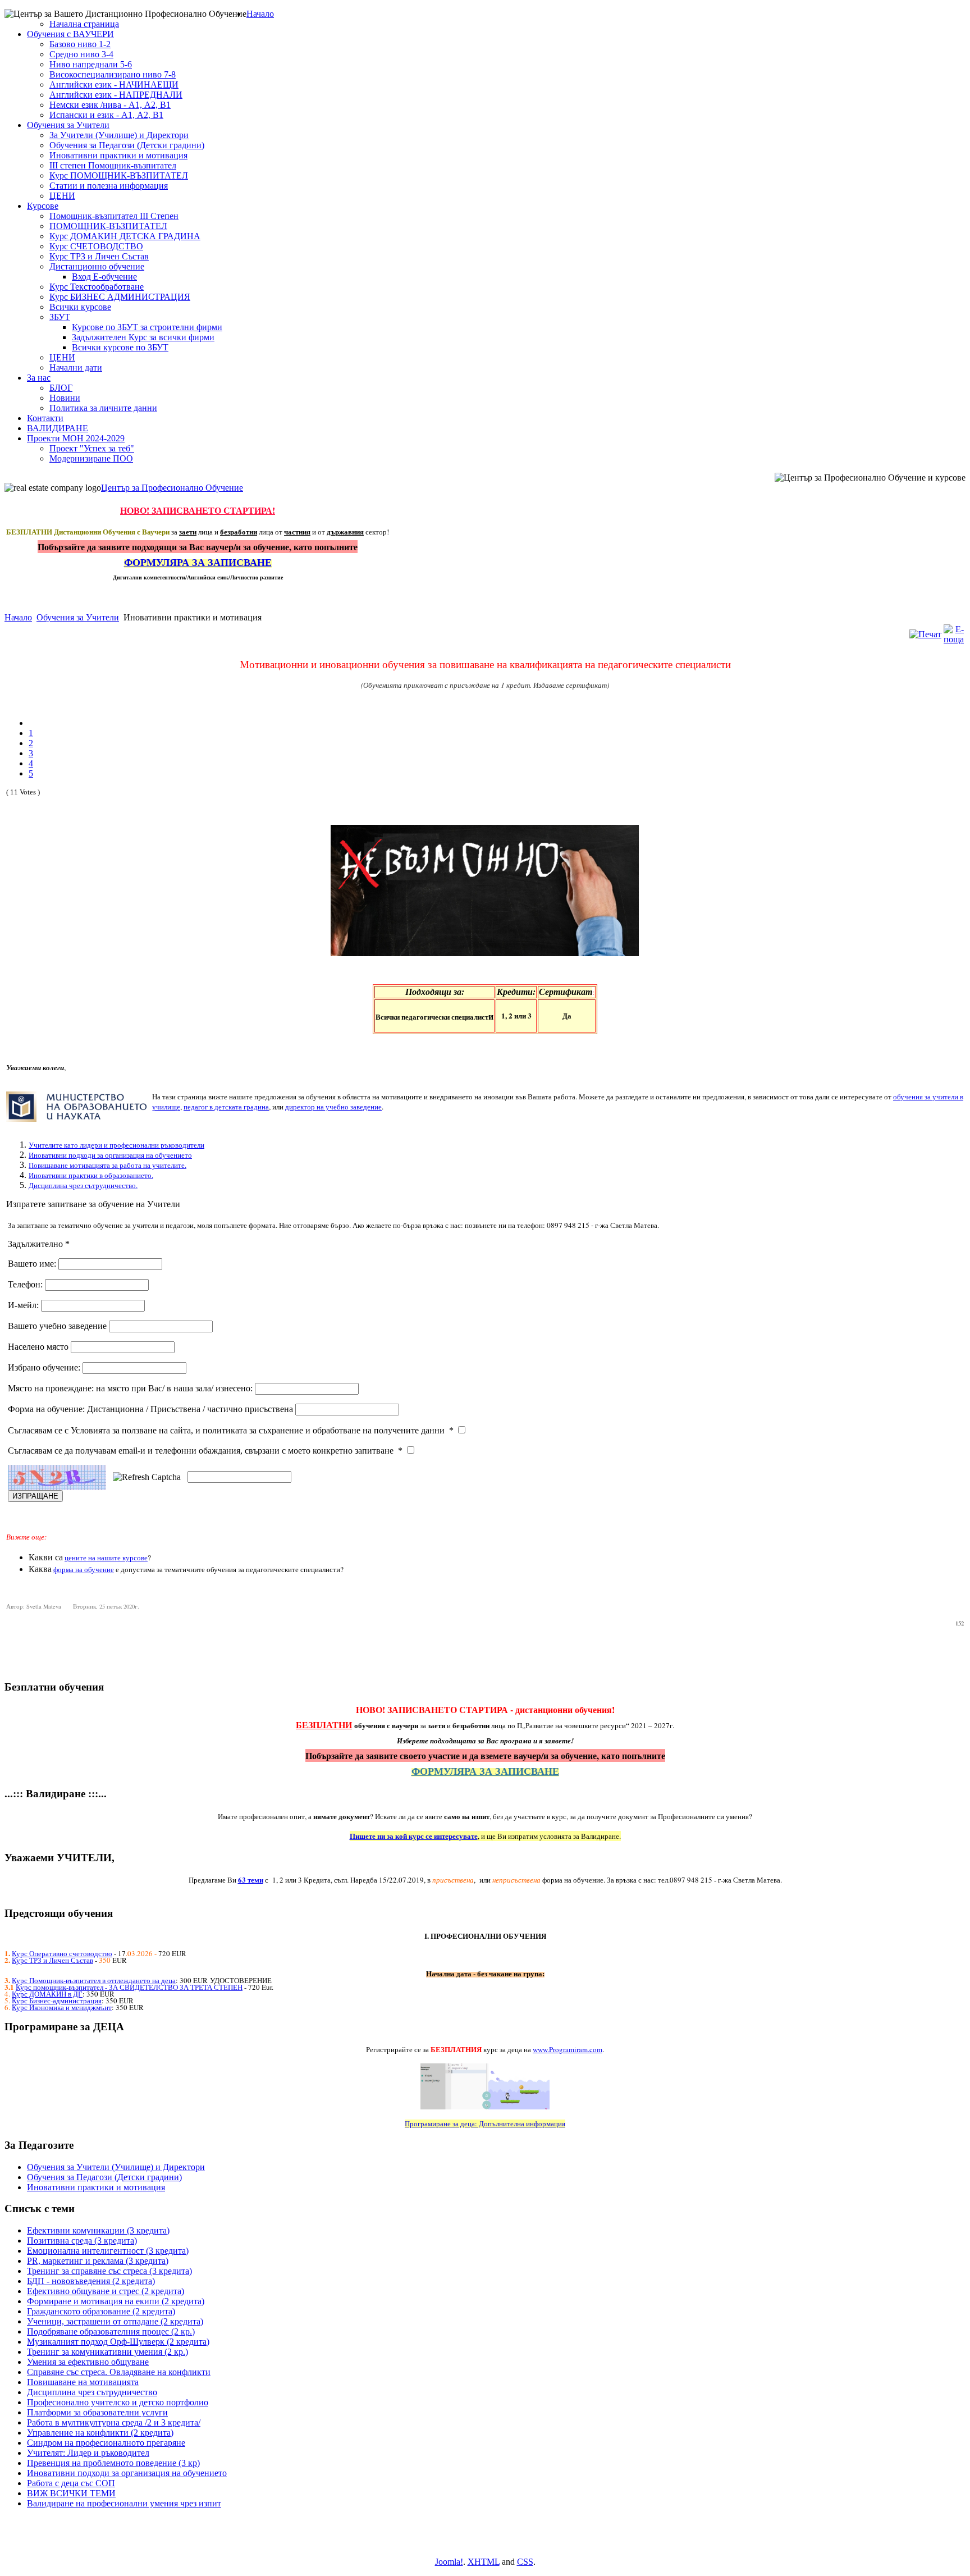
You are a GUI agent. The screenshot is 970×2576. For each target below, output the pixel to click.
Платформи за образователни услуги (97, 2412)
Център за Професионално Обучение (172, 488)
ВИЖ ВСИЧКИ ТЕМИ (71, 2493)
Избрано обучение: (45, 1367)
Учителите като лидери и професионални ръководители (116, 1145)
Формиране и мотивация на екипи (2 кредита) (116, 2301)
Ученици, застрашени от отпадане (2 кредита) (115, 2321)
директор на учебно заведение (333, 1107)
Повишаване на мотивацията (83, 2382)
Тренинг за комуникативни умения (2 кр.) (107, 2352)
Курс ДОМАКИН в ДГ (47, 1994)
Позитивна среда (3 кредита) (82, 2241)
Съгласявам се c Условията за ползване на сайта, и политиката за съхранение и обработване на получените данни (231, 1430)
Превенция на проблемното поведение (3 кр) (113, 2463)
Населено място (39, 1347)
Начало (18, 617)
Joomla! (449, 2562)
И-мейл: (24, 1305)
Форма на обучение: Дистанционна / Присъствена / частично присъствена (152, 1409)
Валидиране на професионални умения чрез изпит (124, 2503)
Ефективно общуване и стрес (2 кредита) (106, 2291)
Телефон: (26, 1284)
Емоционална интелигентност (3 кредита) (108, 2251)
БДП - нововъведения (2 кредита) (91, 2281)
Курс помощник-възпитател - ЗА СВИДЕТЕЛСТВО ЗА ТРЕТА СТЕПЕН (129, 1987)
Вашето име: (33, 1264)
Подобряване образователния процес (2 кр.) (111, 2331)
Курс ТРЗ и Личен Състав (52, 1960)
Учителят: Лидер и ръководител (88, 2453)
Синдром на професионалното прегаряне (106, 2443)
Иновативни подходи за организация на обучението (110, 1155)
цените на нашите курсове (106, 1558)
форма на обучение (84, 1569)
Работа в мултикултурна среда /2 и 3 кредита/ (114, 2422)
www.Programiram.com (568, 2049)
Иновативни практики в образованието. (91, 1175)
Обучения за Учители (78, 617)
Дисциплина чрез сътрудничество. (83, 1185)
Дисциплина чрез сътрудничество (92, 2392)
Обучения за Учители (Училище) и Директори (116, 2167)
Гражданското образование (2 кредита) (101, 2311)
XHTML (484, 2562)
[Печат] (925, 634)
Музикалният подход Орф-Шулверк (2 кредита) (118, 2342)
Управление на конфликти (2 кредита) (100, 2433)
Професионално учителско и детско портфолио (118, 2402)
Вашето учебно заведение (58, 1326)
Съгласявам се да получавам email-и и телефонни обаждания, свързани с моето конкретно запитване (205, 1451)
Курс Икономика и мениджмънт (62, 2007)
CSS (525, 2562)
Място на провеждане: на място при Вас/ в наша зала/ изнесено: (131, 1388)
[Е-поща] (954, 639)
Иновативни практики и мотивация (96, 2187)
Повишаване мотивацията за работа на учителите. (107, 1165)
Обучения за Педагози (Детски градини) (104, 2177)
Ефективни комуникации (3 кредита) (98, 2230)
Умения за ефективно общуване (88, 2362)
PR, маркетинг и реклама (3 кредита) (98, 2261)
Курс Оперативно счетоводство (62, 1953)
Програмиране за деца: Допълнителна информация (485, 2123)
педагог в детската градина (226, 1107)
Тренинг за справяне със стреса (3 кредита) (109, 2271)
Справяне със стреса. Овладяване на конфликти (119, 2372)
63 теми (251, 1880)
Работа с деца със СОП (71, 2483)
